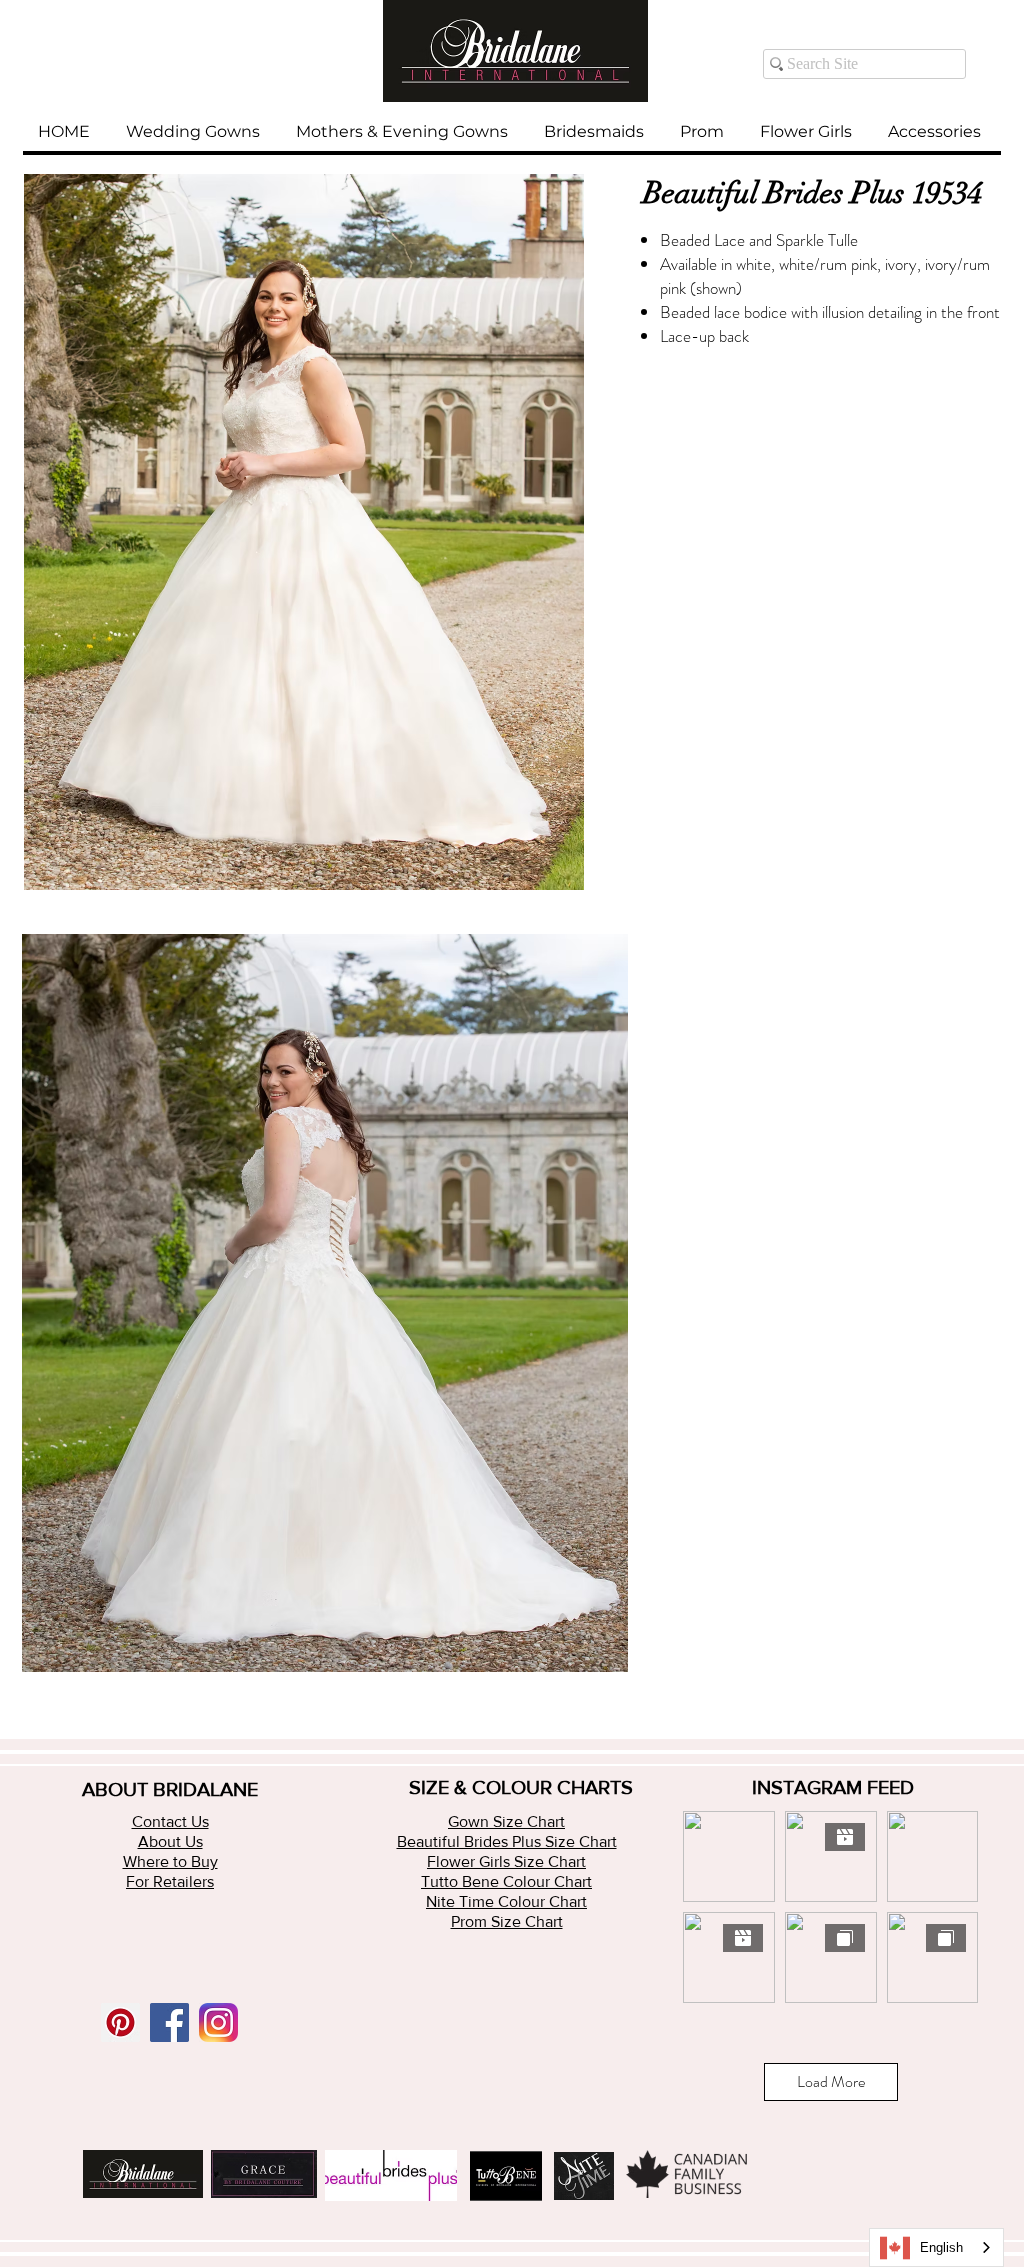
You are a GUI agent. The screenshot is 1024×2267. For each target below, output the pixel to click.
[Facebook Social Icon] (169, 2022)
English (941, 2247)
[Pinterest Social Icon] (120, 2022)
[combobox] (936, 2247)
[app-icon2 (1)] (218, 2022)
